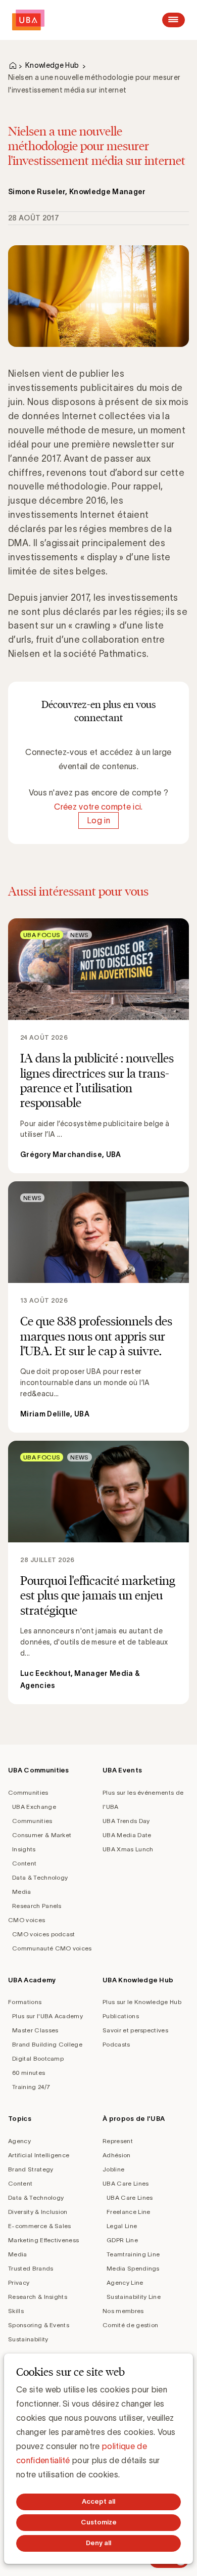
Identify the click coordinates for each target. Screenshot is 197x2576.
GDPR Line (122, 2240)
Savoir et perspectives (135, 2030)
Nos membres (123, 2311)
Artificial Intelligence (39, 2155)
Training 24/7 (31, 2087)
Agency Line (125, 2282)
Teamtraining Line (133, 2254)
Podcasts (116, 2044)
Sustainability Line (134, 2297)
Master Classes (35, 2030)
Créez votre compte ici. (98, 807)
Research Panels (37, 1906)
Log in (98, 821)
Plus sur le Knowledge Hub (142, 2002)
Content (24, 1863)
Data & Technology (40, 1877)
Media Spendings (133, 2268)
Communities (28, 1792)
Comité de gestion (130, 2325)
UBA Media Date (127, 1835)
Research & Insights (38, 2297)
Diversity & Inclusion (38, 2212)
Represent (118, 2141)
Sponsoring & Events (39, 2325)
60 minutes (29, 2073)
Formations (25, 2002)
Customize (99, 2522)
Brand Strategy (31, 2169)
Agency (19, 2141)
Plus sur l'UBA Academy (47, 2016)
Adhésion (117, 2155)
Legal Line (122, 2226)
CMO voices (27, 1920)
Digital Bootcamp (38, 2058)
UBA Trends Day (126, 1821)
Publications (121, 2016)
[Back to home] (28, 20)
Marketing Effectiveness (43, 2240)
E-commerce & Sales (40, 2226)
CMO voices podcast (44, 1934)
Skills (16, 2311)
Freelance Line (128, 2212)
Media (22, 1892)
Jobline (113, 2169)
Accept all (98, 2501)
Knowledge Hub (52, 65)
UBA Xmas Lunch (128, 1849)
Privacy (19, 2282)
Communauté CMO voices (52, 1948)
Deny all (98, 2543)
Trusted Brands (31, 2268)
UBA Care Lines (126, 2183)
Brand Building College (47, 2044)
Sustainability (28, 2339)
